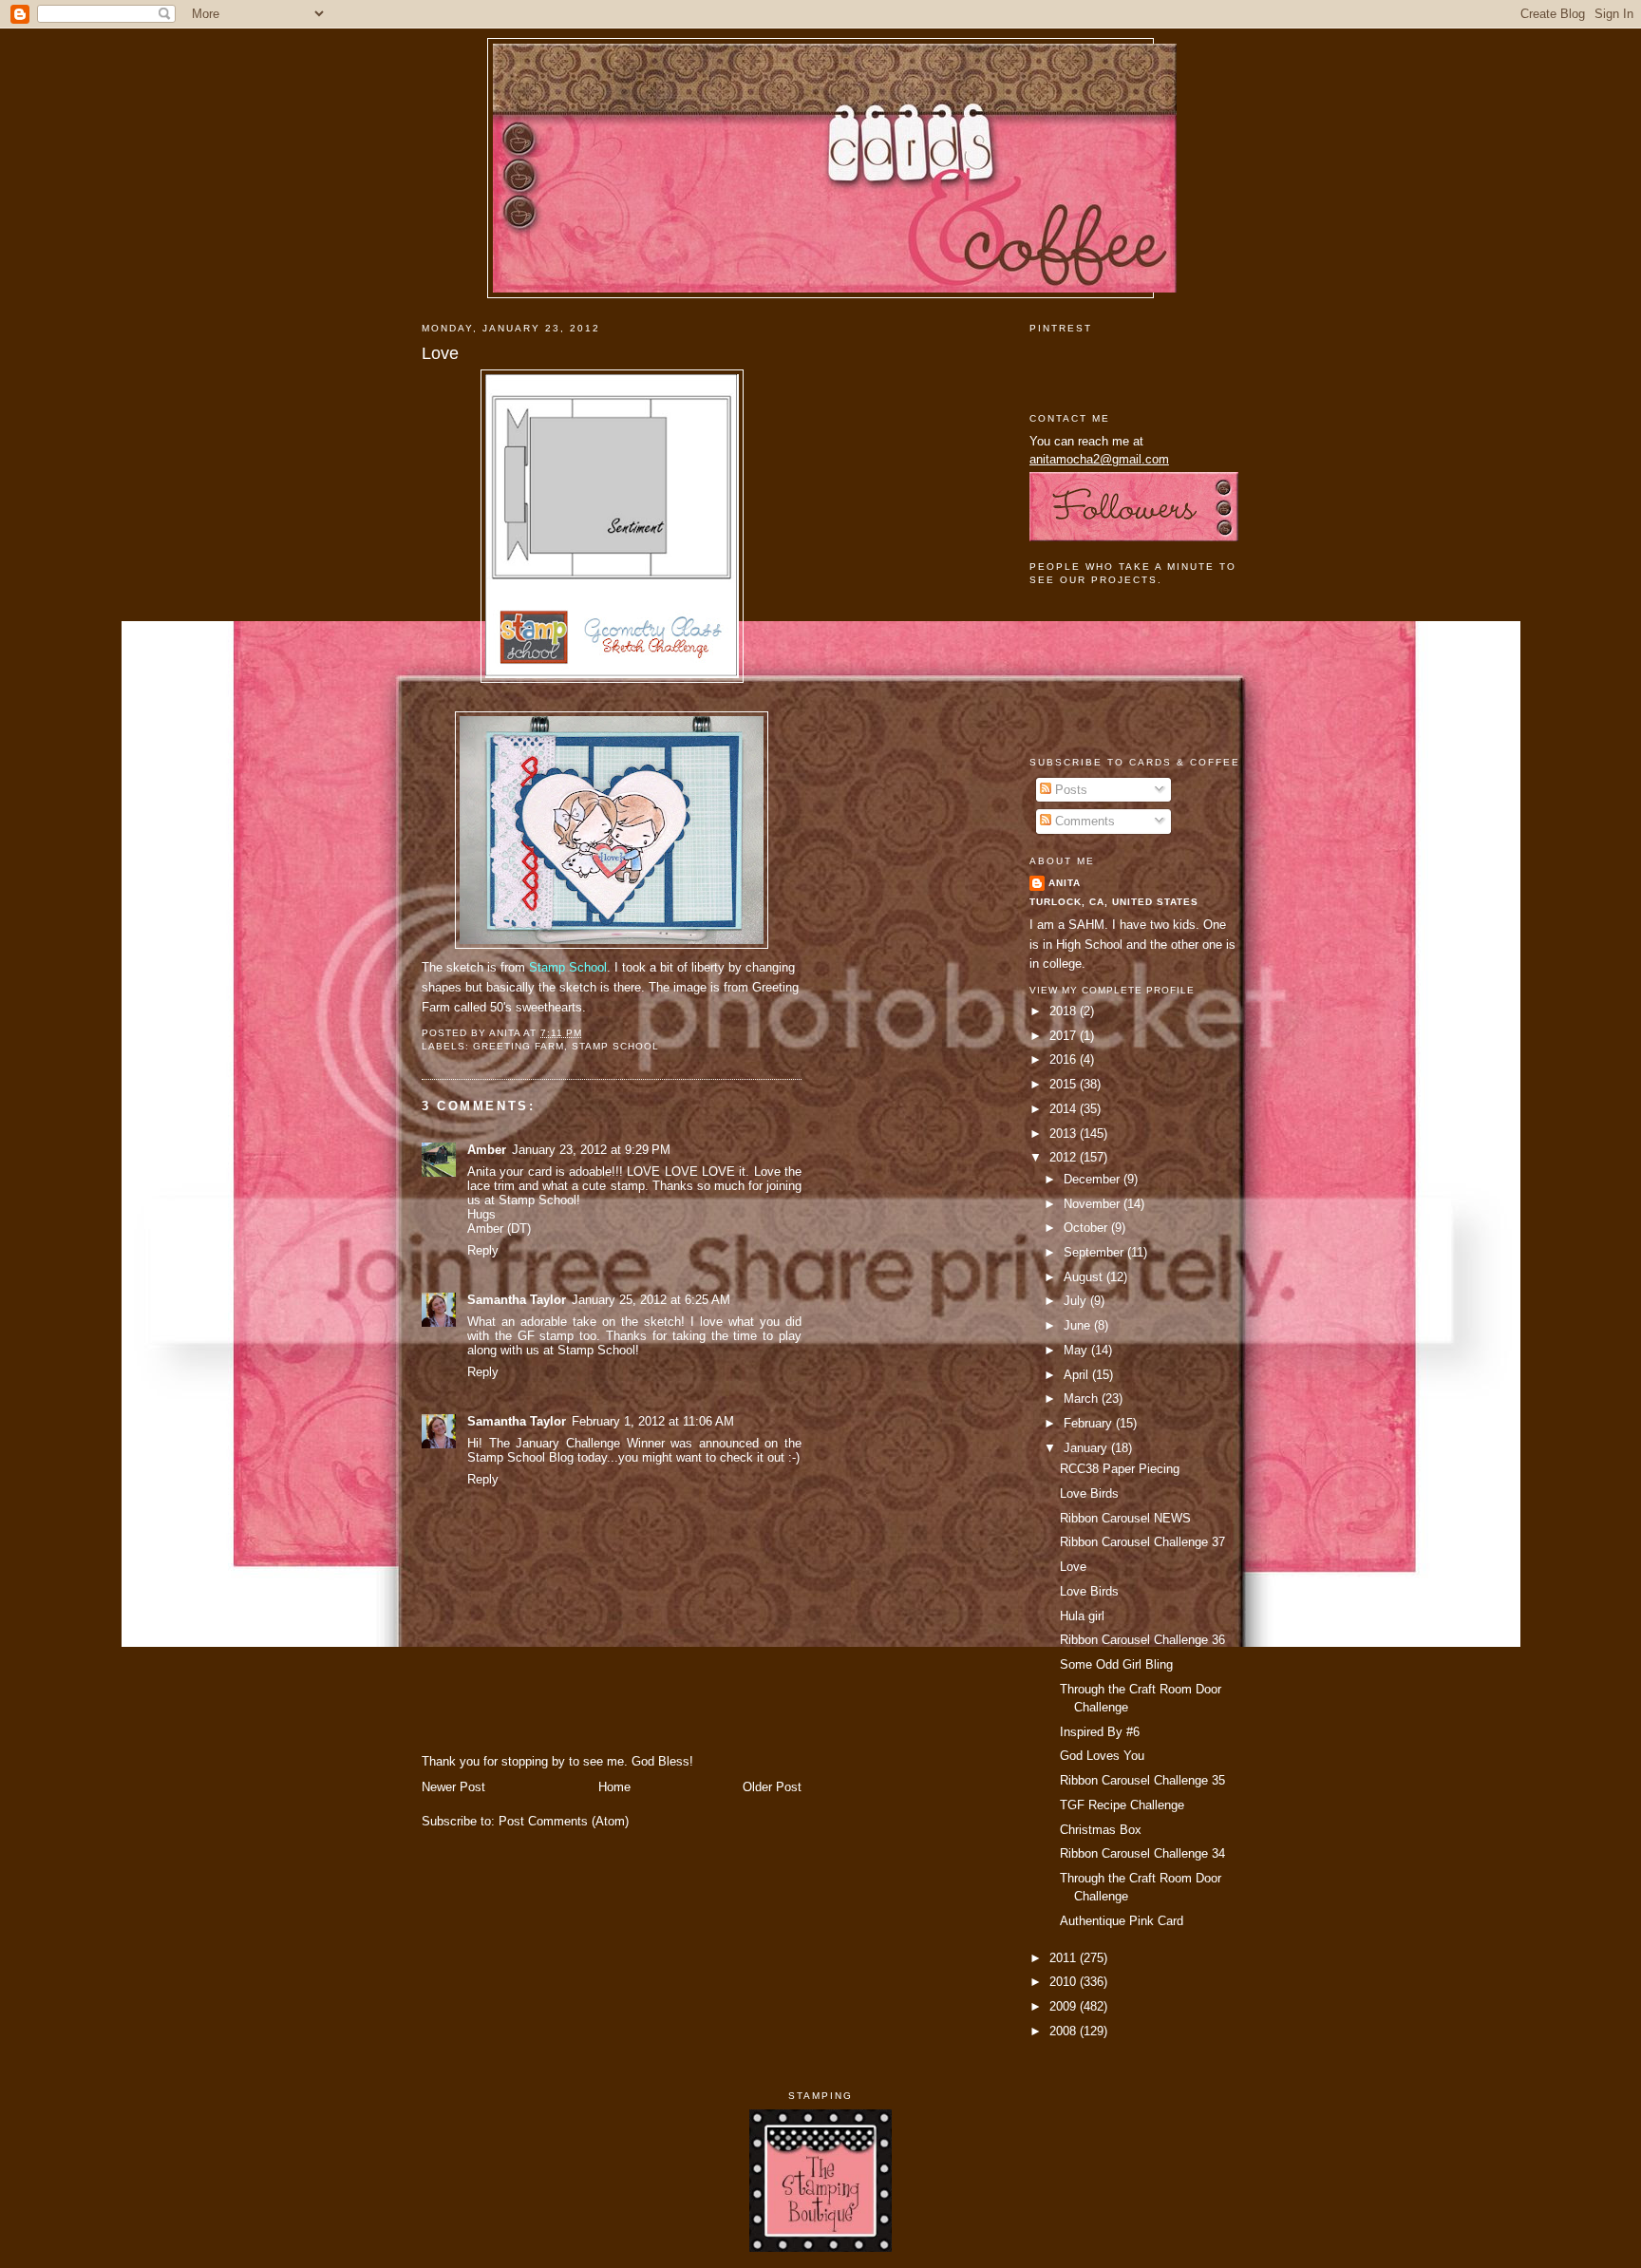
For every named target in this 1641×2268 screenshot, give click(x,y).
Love (440, 353)
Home (614, 1787)
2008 (1065, 2031)
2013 (1065, 1134)
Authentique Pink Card (1122, 1921)
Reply (483, 1250)
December (1094, 1179)
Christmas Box (1101, 1830)
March (1083, 1399)
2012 (1065, 1157)
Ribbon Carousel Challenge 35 (1142, 1780)
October (1087, 1228)
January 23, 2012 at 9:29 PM (591, 1150)
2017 (1065, 1036)
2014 (1065, 1109)
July (1077, 1301)
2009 (1065, 2006)
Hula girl (1082, 1616)
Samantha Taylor (517, 1300)
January (1087, 1448)
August (1085, 1277)
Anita (1065, 883)
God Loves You (1102, 1756)
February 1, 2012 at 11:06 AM (653, 1421)
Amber (487, 1150)
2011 (1065, 1958)
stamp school (615, 1046)
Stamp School (568, 967)
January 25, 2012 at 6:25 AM (651, 1300)
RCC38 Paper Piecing (1120, 1469)
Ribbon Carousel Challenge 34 (1142, 1853)
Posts (1069, 790)
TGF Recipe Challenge (1122, 1805)
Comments (1083, 821)
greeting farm (519, 1046)
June (1079, 1325)
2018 (1065, 1011)
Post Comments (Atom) (564, 1821)
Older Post (772, 1787)
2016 (1065, 1059)
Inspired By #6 (1100, 1732)
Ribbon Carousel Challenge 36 (1142, 1640)
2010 (1065, 1982)
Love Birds (1089, 1493)
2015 (1065, 1084)
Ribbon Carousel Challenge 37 (1142, 1542)
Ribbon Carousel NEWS (1125, 1518)
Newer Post (453, 1787)
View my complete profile (1112, 990)
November (1094, 1204)
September (1095, 1252)
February (1090, 1423)
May (1077, 1350)
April (1078, 1375)
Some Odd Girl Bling (1116, 1664)
